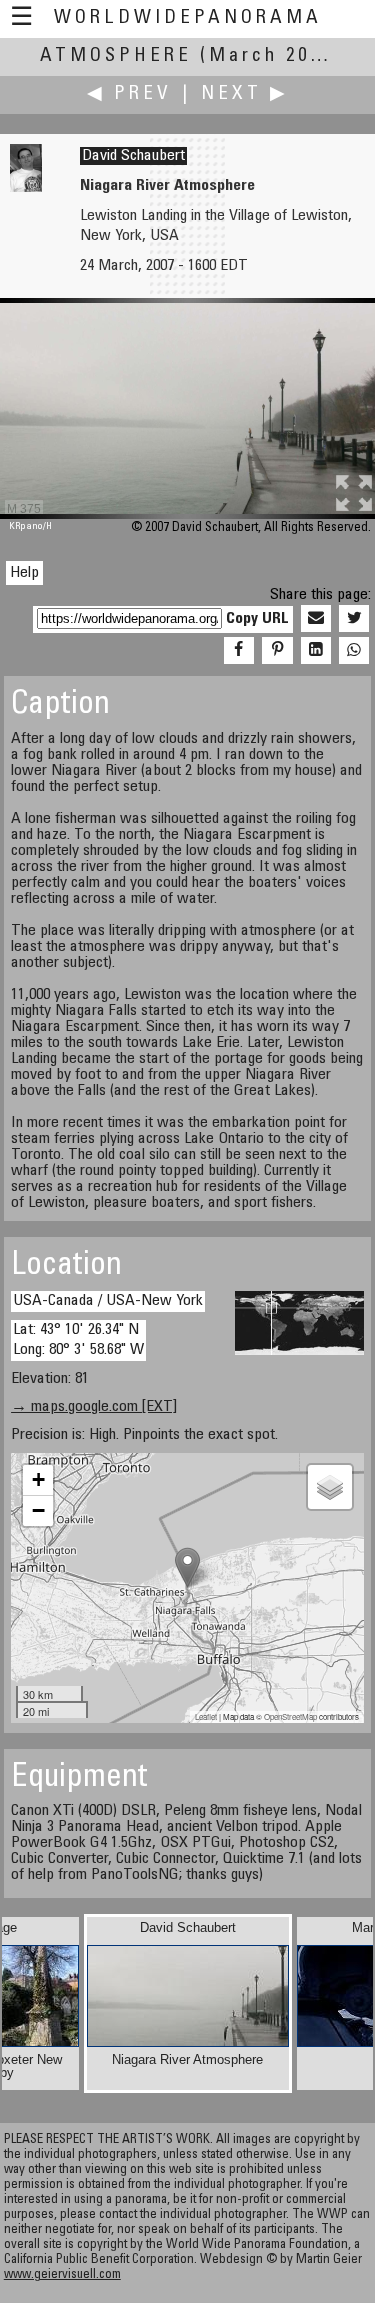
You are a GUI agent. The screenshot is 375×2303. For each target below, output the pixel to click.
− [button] (38, 1510)
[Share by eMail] (316, 619)
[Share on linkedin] (316, 651)
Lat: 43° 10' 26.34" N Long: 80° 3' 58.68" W (78, 1339)
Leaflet (206, 1716)
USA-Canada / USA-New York (108, 1301)
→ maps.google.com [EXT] (94, 1407)
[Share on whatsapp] (354, 651)
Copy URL (257, 619)
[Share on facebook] (239, 651)
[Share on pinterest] (277, 651)
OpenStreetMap (290, 1716)
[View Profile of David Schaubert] (26, 188)
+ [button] (38, 1479)
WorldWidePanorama (188, 18)
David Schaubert (133, 156)
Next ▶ (245, 94)
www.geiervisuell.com (62, 2275)
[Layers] (330, 1487)
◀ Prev (129, 94)
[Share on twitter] (354, 619)
